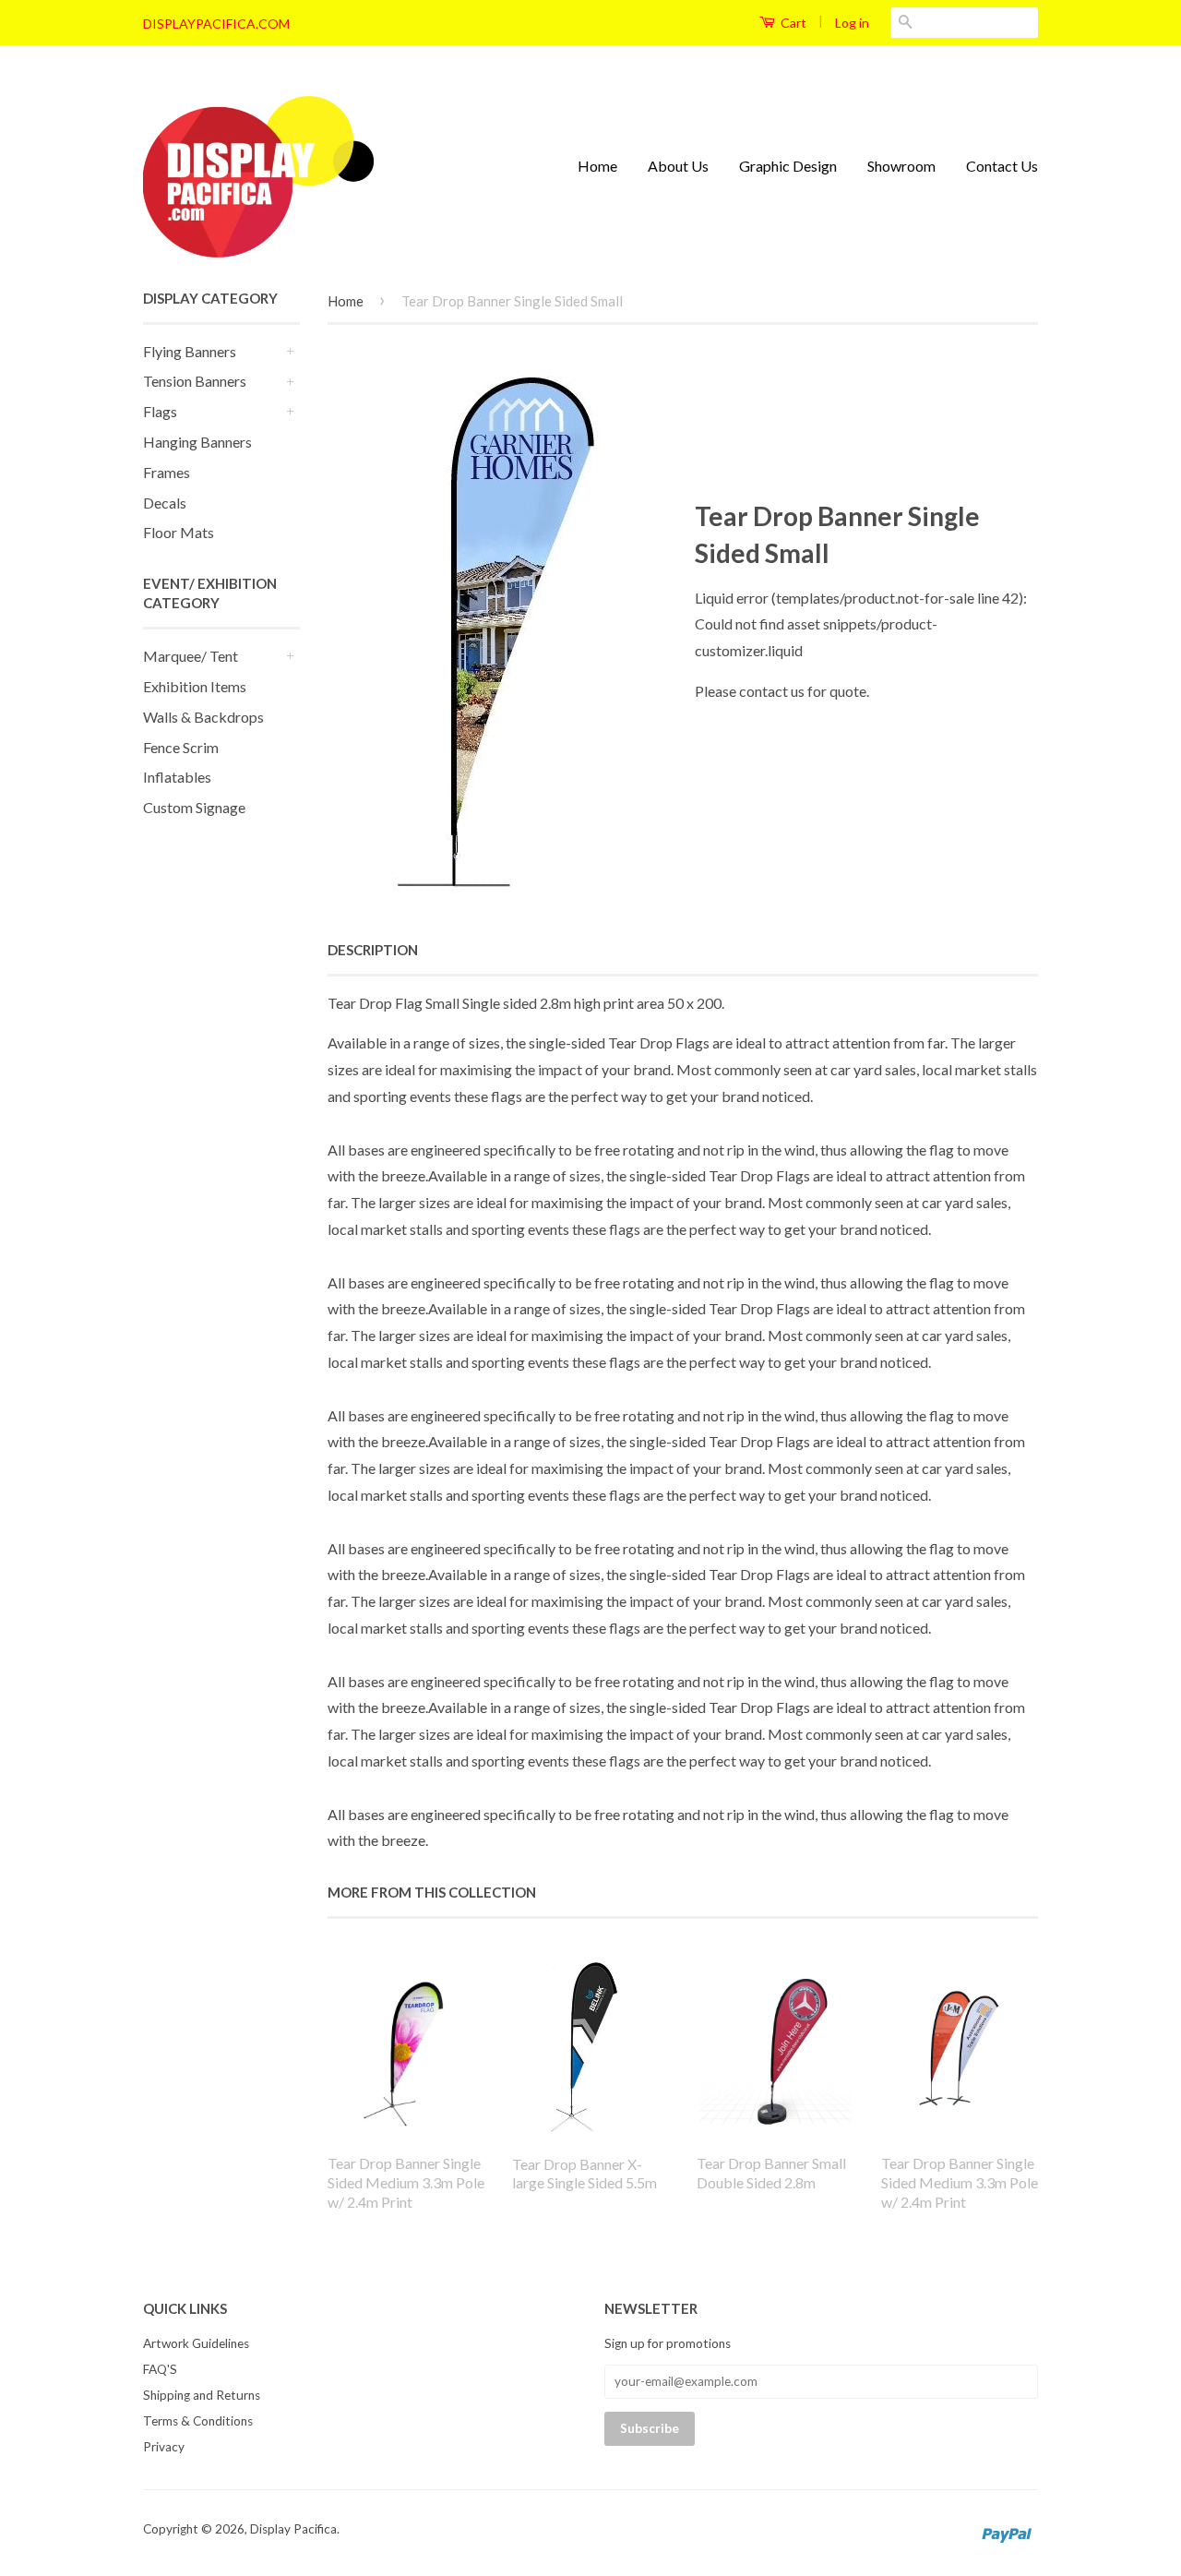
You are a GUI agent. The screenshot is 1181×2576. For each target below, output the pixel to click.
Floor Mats (179, 532)
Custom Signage (194, 807)
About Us (678, 166)
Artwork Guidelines (196, 2343)
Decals (165, 503)
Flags (160, 411)
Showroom (901, 166)
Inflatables (177, 777)
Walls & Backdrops (203, 717)
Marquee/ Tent (191, 656)
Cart (792, 23)
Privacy (164, 2447)
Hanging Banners (197, 442)
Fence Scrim (181, 747)
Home (597, 166)
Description (373, 950)
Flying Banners (190, 351)
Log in (852, 23)
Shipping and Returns (202, 2395)
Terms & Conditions (198, 2421)
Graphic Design (788, 166)
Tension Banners (195, 381)
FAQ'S (160, 2369)
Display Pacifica (293, 2529)
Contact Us (1002, 166)
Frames (167, 472)
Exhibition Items (195, 686)
